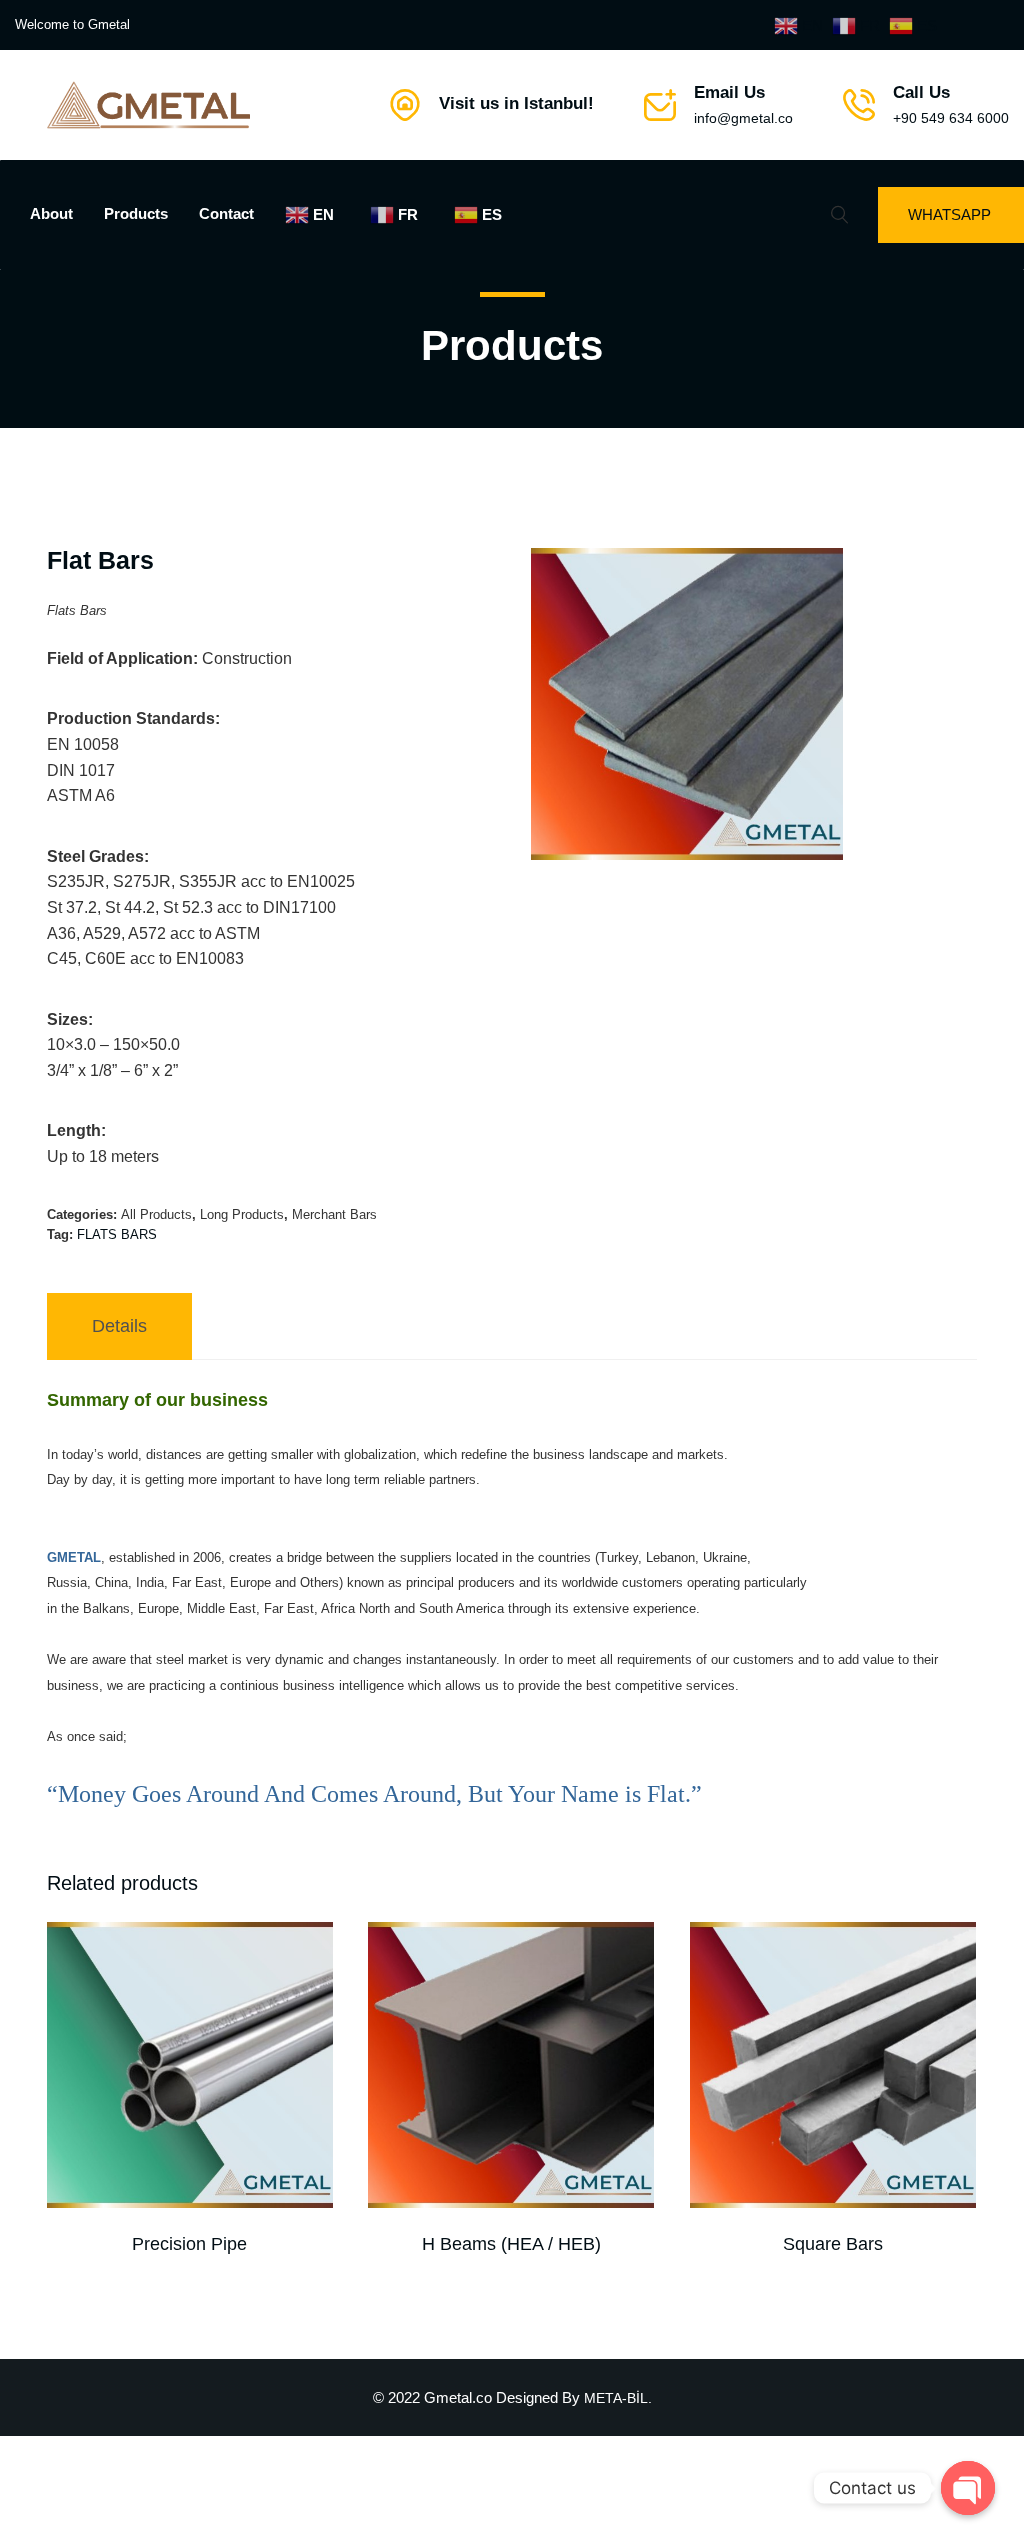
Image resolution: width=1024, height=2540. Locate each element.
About (51, 213)
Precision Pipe (189, 2244)
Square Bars (833, 2244)
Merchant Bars (334, 1214)
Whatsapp (949, 214)
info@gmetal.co (743, 118)
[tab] (119, 1326)
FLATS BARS (117, 1234)
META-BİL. (618, 2398)
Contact (226, 213)
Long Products (242, 1214)
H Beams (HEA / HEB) (511, 2244)
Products (136, 213)
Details (119, 1326)
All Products (156, 1214)
